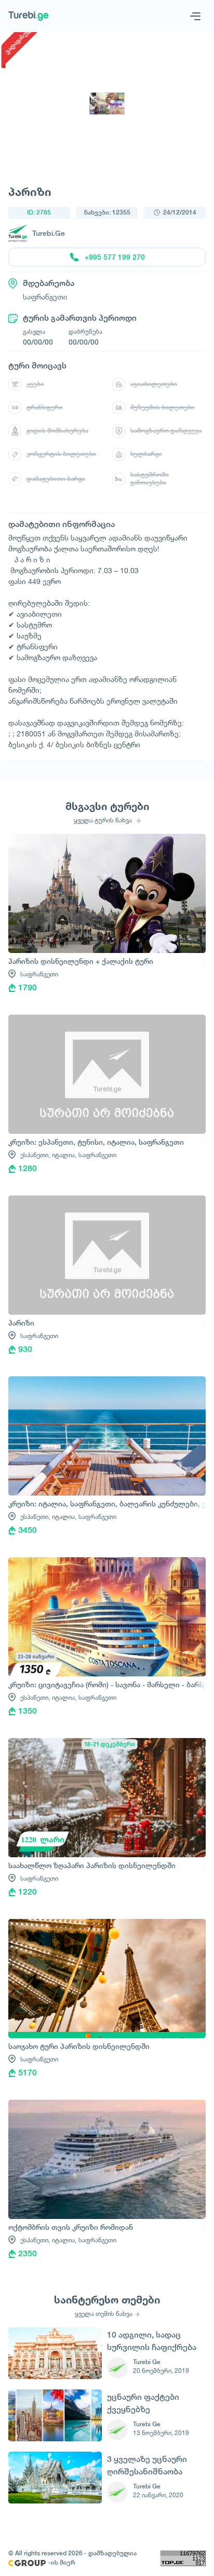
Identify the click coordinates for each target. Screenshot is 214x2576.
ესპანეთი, (35, 1155)
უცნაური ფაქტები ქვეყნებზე (143, 2403)
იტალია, (64, 1155)
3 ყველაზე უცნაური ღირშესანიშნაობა (147, 2465)
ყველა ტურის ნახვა (104, 820)
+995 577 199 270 (115, 257)
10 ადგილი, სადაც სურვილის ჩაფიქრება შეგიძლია (152, 2341)
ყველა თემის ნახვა (104, 2314)
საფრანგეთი (39, 974)
